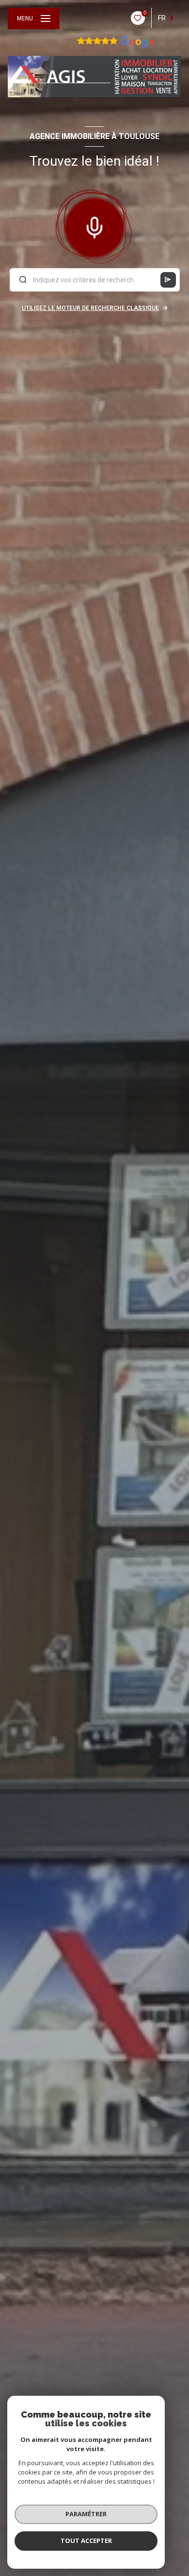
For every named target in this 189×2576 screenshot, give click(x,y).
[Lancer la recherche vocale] (94, 225)
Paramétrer (86, 2514)
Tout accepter (86, 2541)
